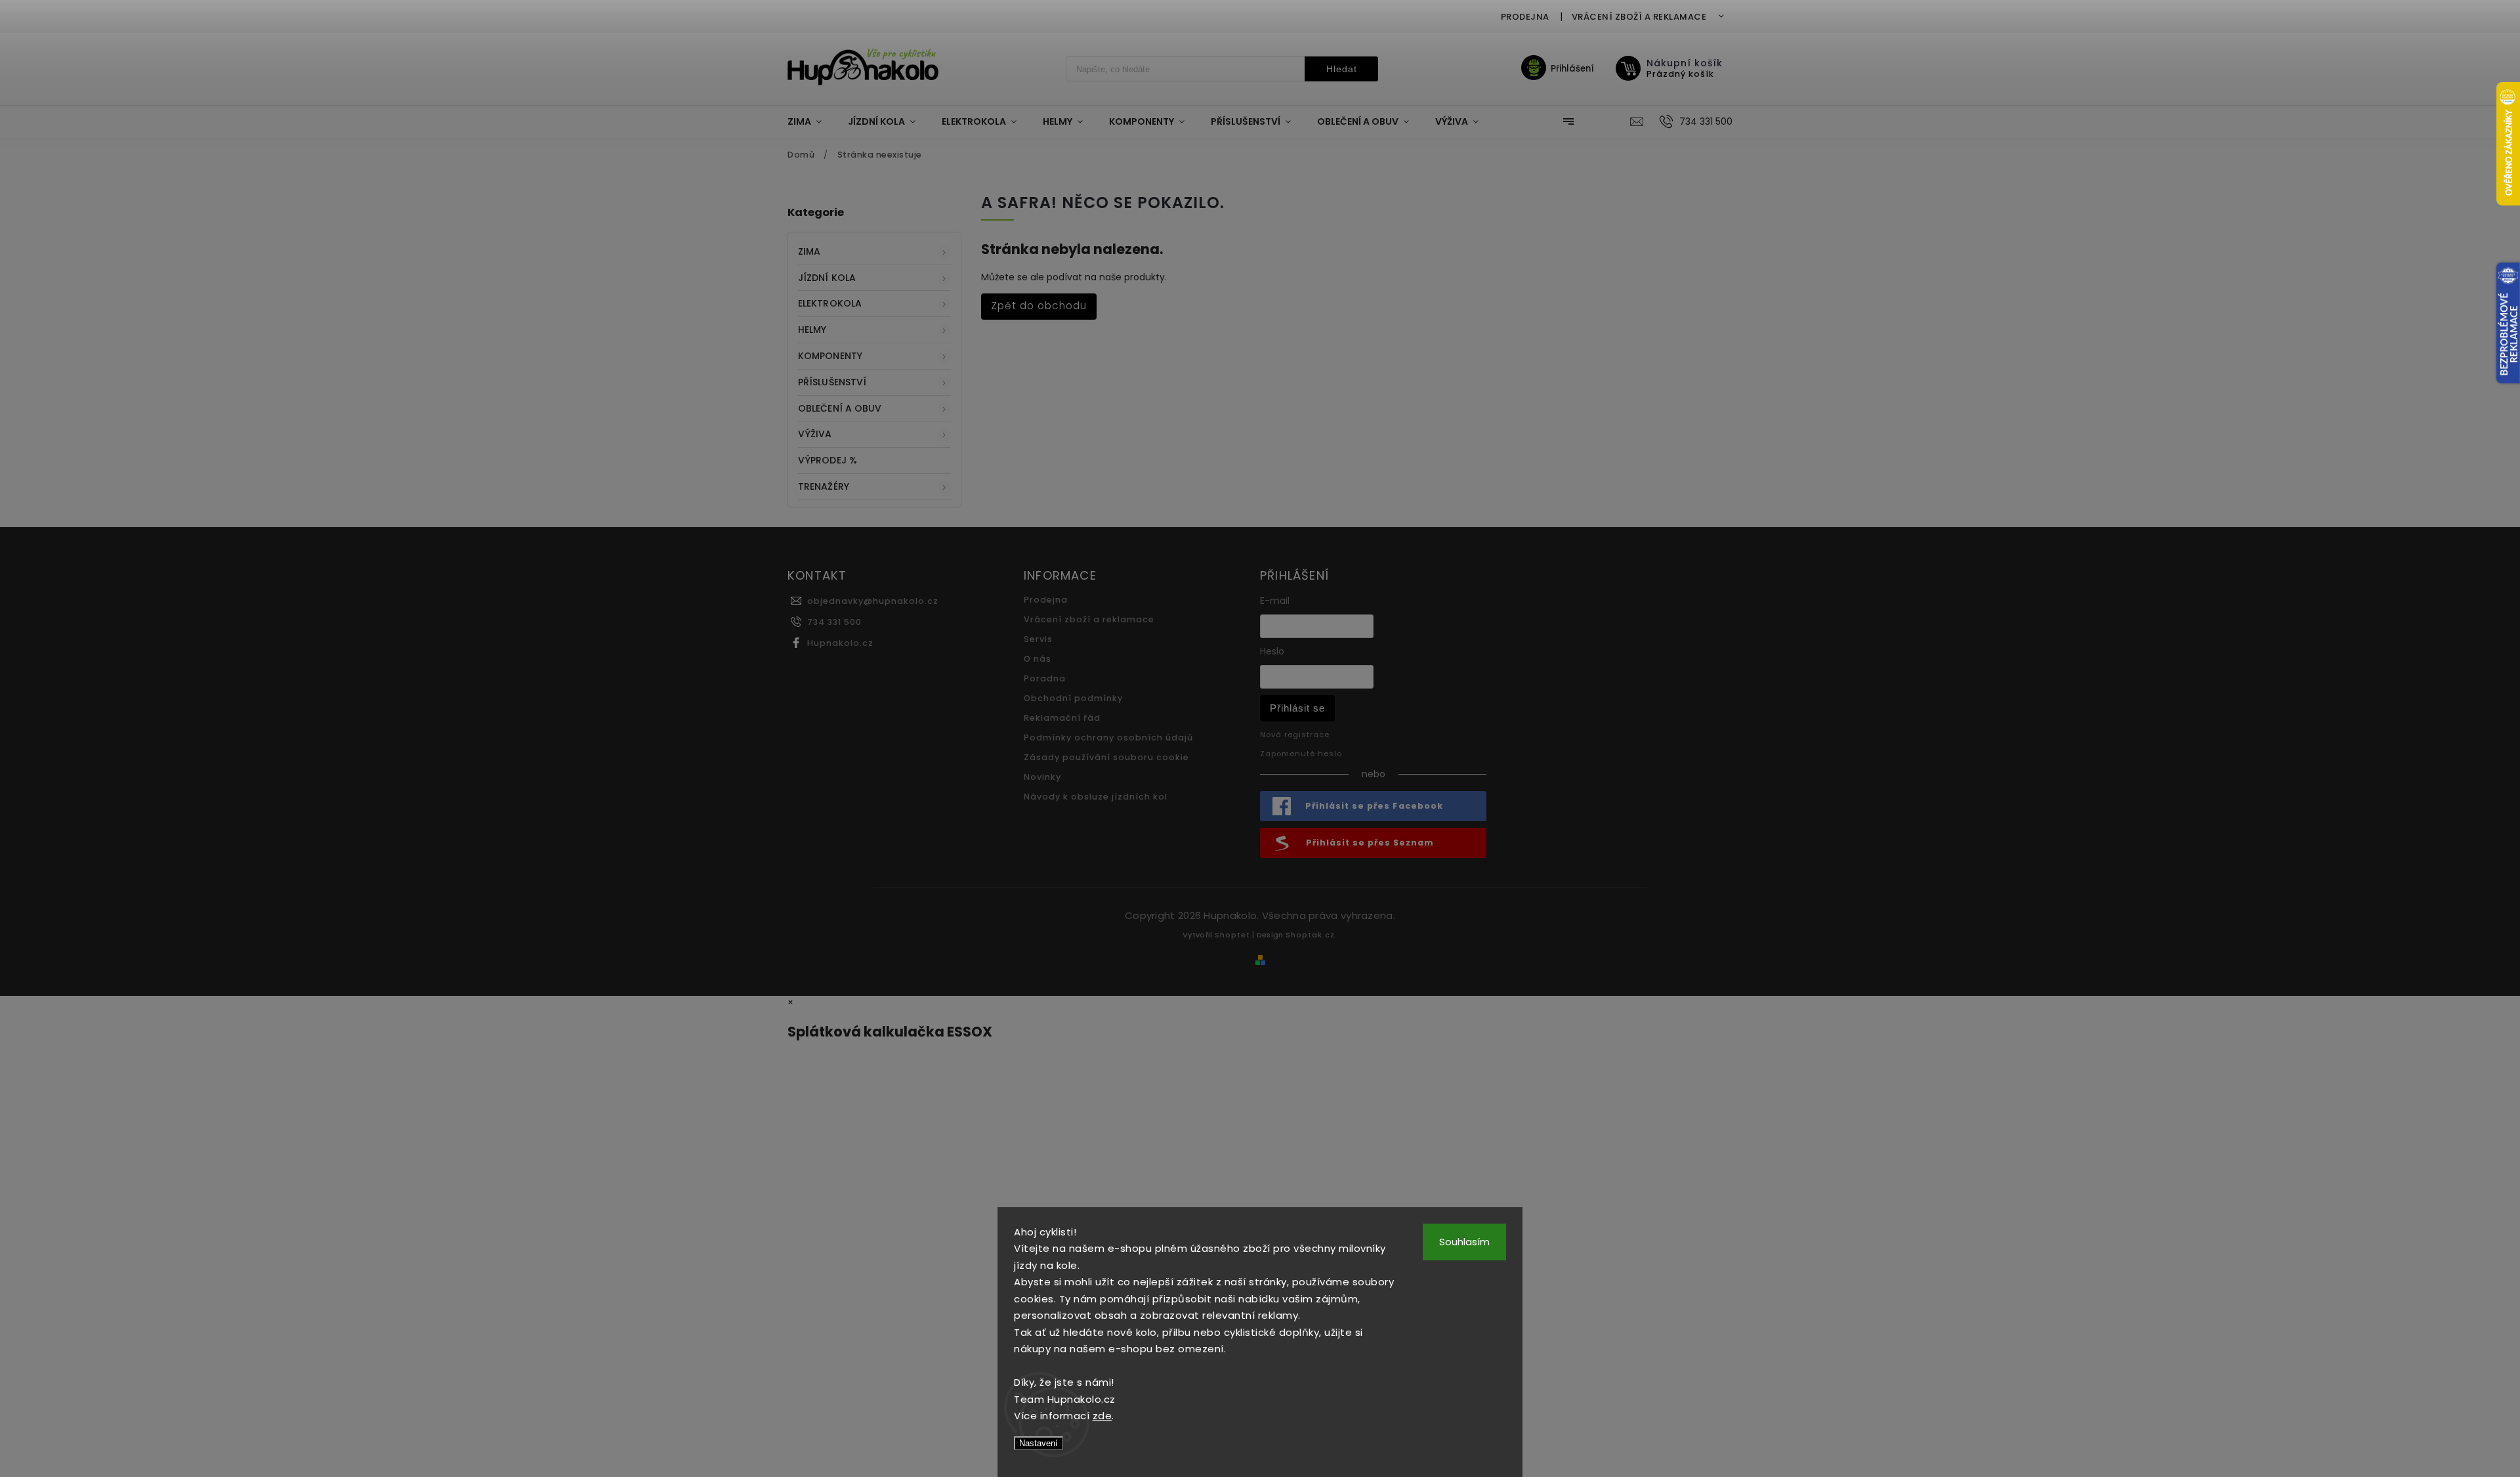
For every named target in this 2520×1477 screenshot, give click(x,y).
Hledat (1342, 69)
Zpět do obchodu (1039, 306)
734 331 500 (834, 622)
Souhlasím (1464, 1242)
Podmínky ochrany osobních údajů (1108, 738)
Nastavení (1039, 1443)
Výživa (815, 434)
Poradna (1045, 678)
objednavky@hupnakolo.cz (873, 601)
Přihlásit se (1297, 708)
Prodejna (1525, 17)
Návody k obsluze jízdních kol (1096, 797)
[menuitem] (811, 121)
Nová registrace (1295, 735)
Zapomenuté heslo (1301, 754)
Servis (1038, 639)
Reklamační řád (1062, 718)
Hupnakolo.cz (840, 643)
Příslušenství (832, 382)
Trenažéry (824, 486)
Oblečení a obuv (840, 408)
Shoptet (1232, 935)
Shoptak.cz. (1312, 935)
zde (1102, 1416)
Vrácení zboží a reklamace (1639, 17)
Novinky (1042, 777)
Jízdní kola (827, 278)
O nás (1038, 659)
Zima (809, 251)
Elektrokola (830, 303)
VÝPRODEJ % (828, 460)
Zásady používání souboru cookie (1106, 757)
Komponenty (830, 356)
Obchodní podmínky (1073, 698)
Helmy (812, 330)
